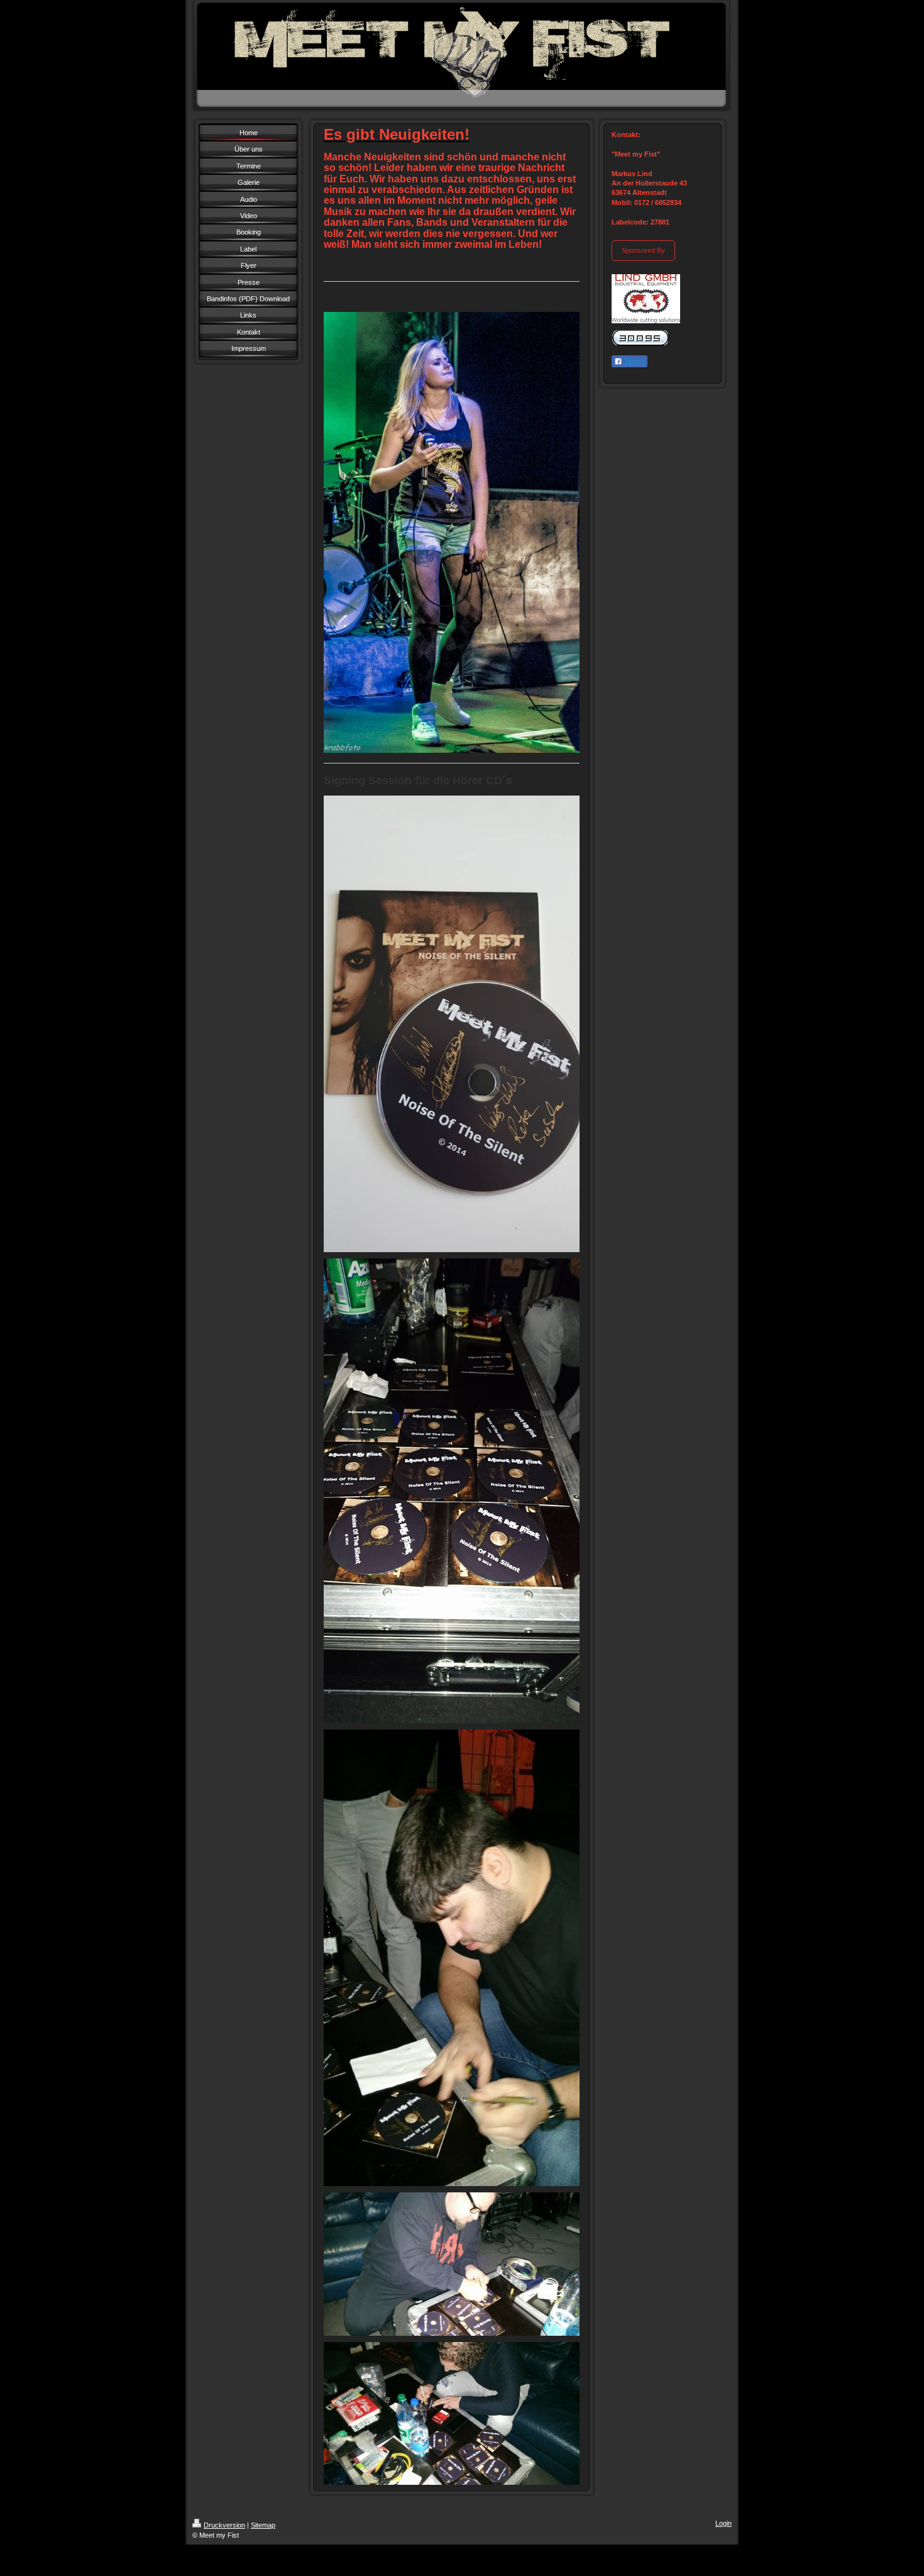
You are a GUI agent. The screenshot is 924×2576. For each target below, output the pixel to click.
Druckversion (224, 2525)
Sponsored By (643, 250)
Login (723, 2523)
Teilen (634, 362)
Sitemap (263, 2525)
